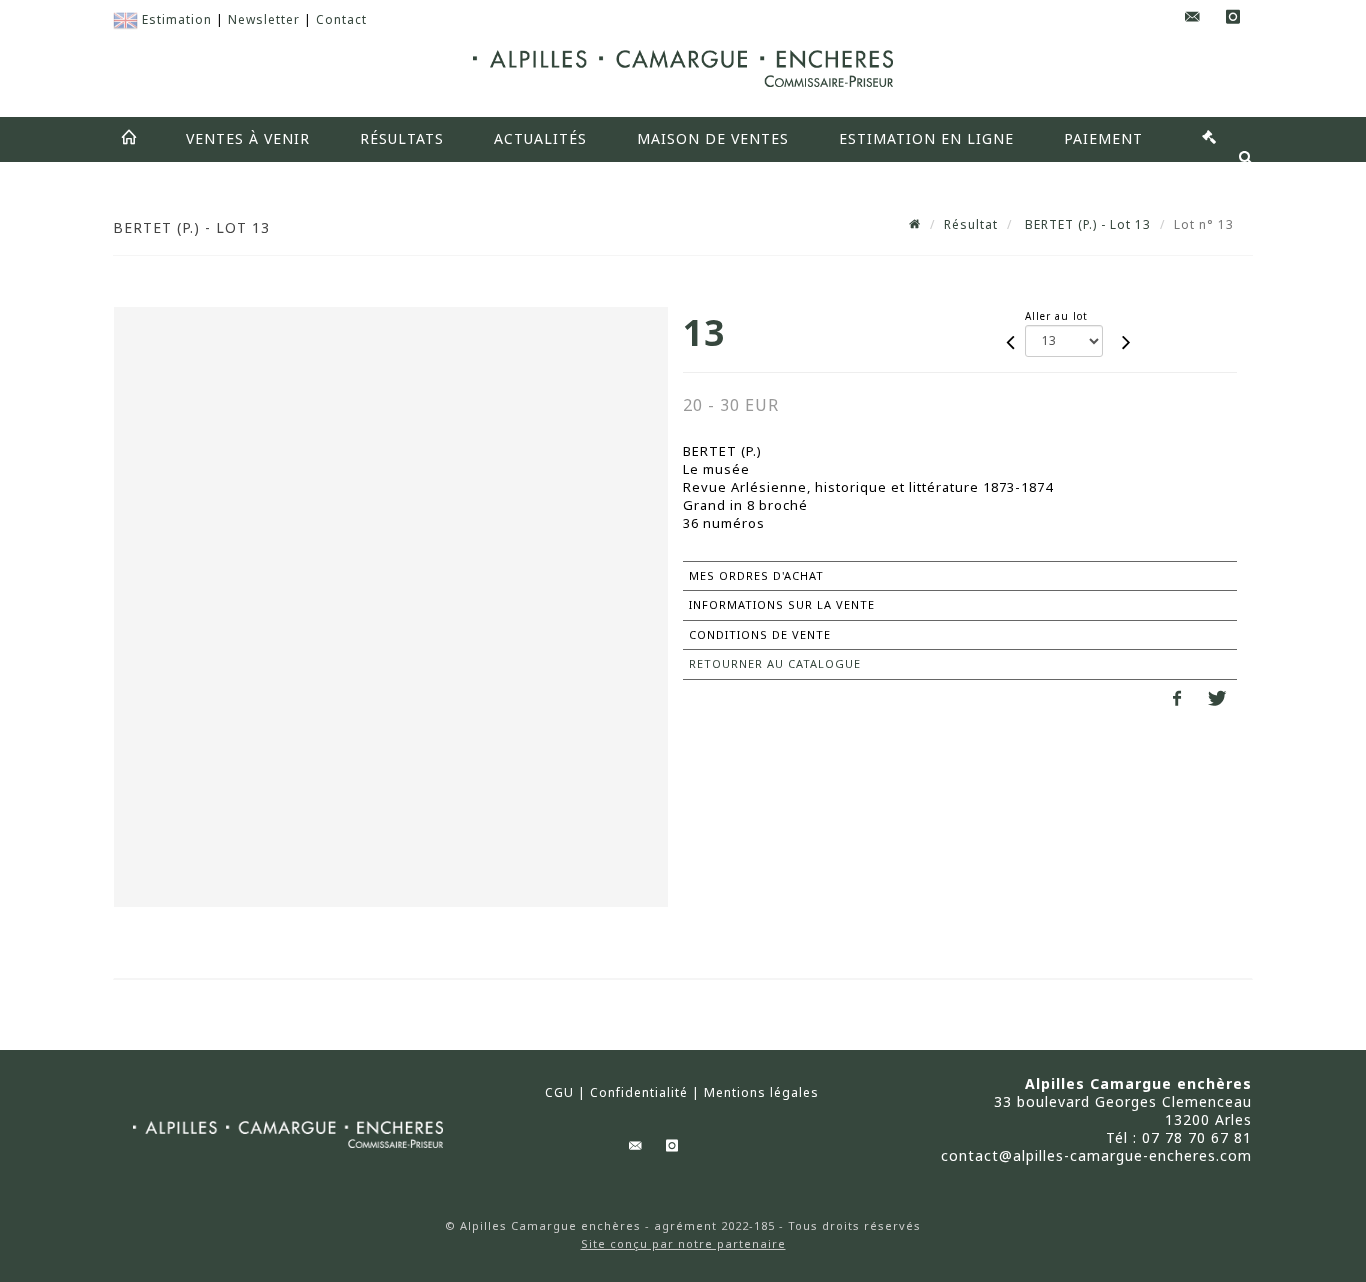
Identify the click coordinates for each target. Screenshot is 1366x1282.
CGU (559, 1093)
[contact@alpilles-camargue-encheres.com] (1193, 17)
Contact (341, 19)
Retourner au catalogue (775, 663)
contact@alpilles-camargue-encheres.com (1096, 1155)
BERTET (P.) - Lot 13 (1086, 224)
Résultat (971, 224)
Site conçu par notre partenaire (683, 1243)
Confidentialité (639, 1093)
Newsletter (264, 19)
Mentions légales (761, 1093)
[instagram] (1233, 17)
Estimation (177, 19)
